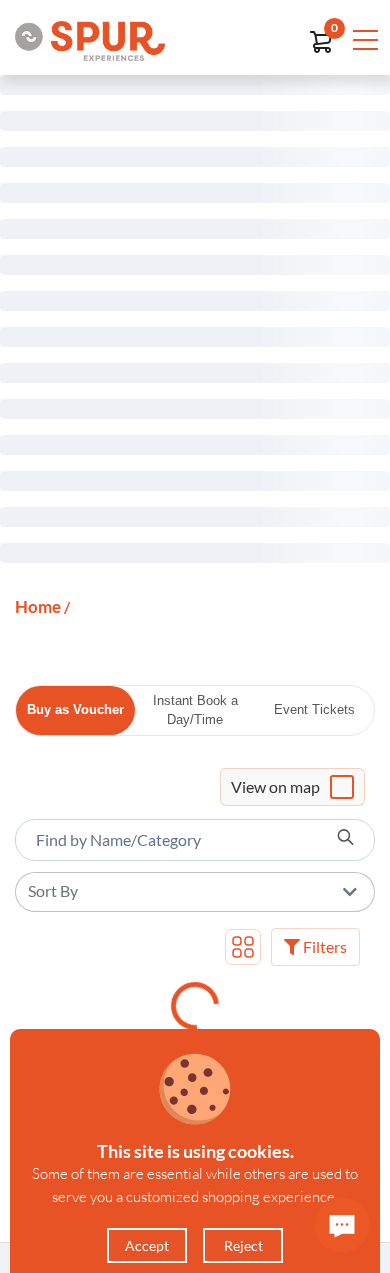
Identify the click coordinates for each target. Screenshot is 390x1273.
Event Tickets (314, 709)
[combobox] (195, 840)
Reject (243, 1245)
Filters (323, 946)
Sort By (53, 890)
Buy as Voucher (75, 709)
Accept (147, 1245)
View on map (275, 786)
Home (38, 606)
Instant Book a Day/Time (195, 710)
